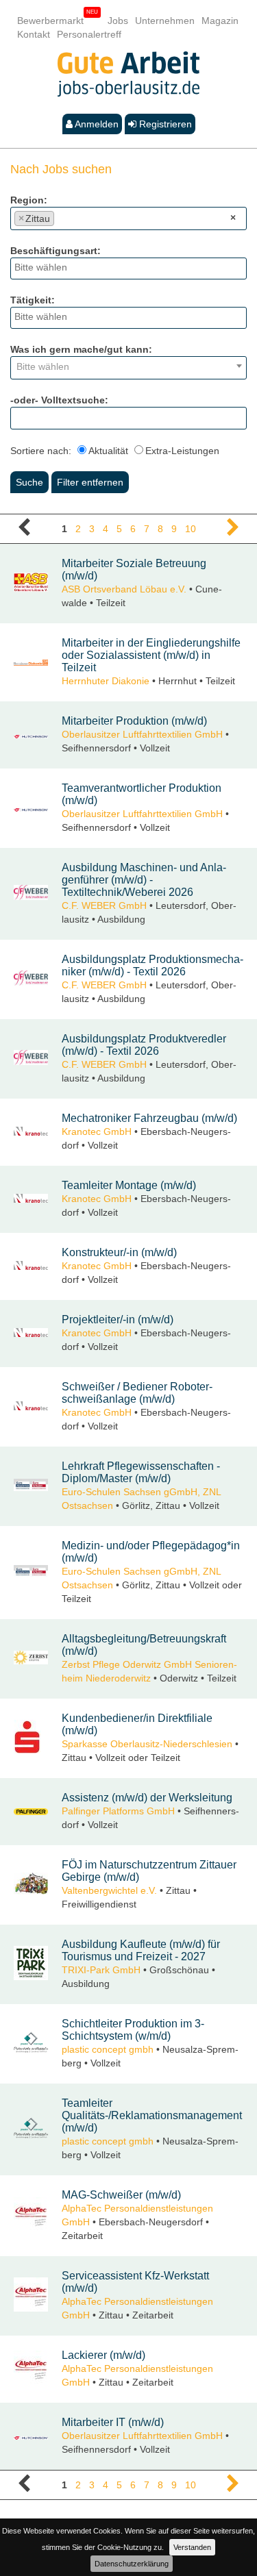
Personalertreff (89, 34)
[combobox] (128, 218)
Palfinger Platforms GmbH (118, 1811)
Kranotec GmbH (97, 1131)
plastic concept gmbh (108, 2049)
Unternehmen (165, 21)
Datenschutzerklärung (132, 2564)
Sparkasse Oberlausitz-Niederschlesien (147, 1744)
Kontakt (34, 34)
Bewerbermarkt (50, 21)
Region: (29, 200)
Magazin (220, 21)
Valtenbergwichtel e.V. (109, 1890)
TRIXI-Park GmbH (101, 1970)
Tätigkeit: (33, 300)
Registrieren (164, 124)
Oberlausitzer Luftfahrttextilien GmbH (142, 734)
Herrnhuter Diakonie (106, 681)
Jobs (118, 21)
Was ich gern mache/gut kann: (81, 349)
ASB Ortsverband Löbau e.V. (124, 589)
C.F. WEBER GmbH (104, 905)
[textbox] (61, 216)
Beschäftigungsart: (56, 251)
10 (191, 529)
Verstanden (192, 2547)
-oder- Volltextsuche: (59, 400)
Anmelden (96, 124)
